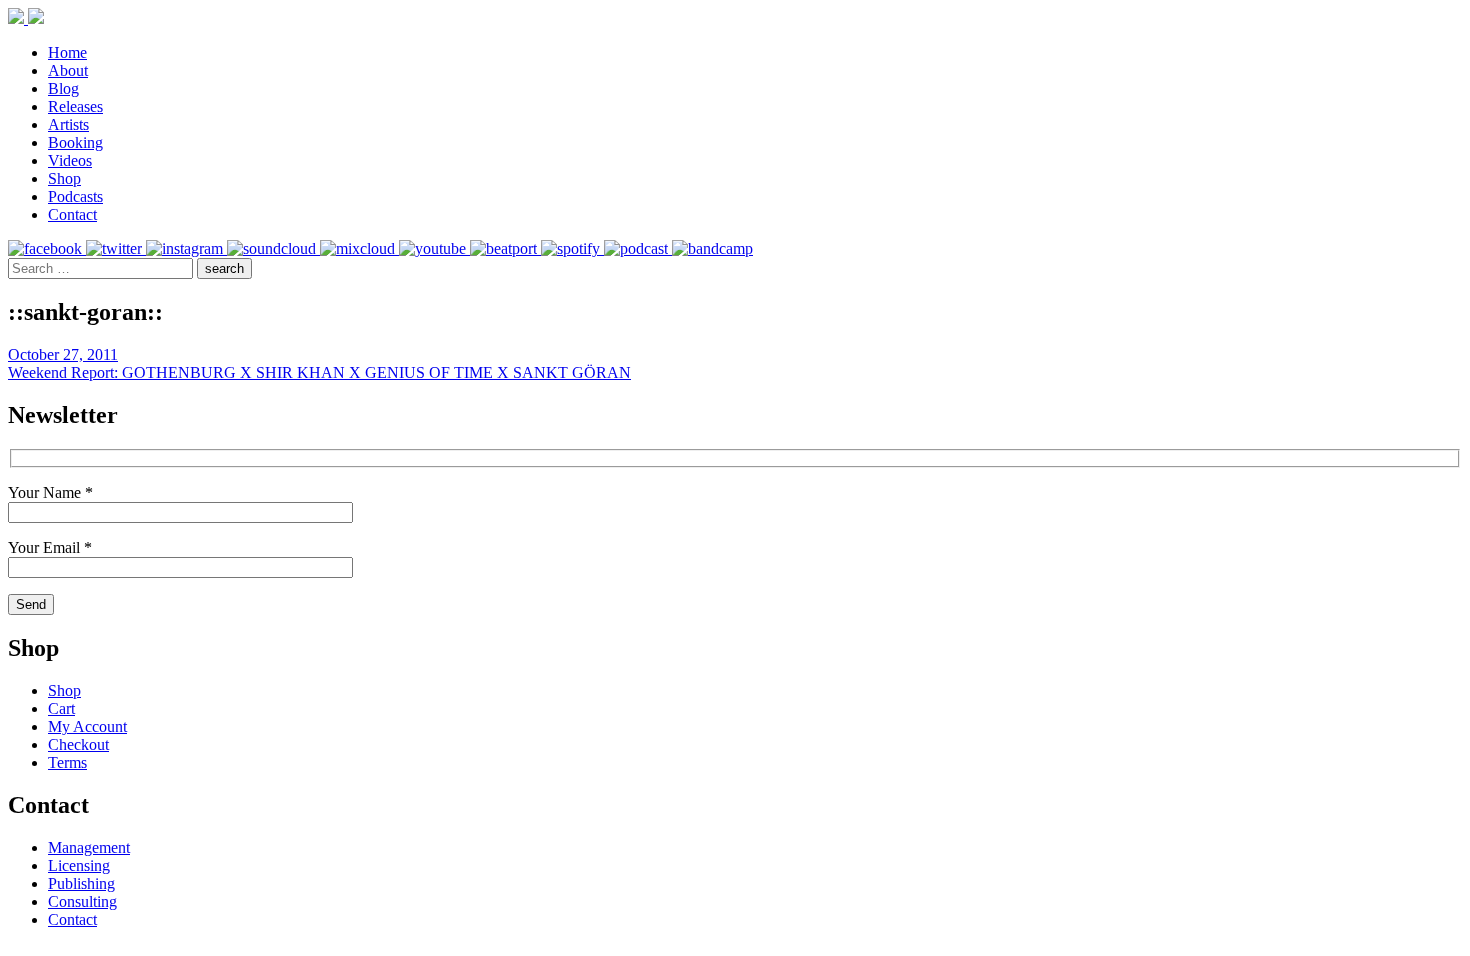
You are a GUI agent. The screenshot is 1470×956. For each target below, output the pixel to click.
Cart (61, 708)
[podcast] (638, 248)
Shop (64, 178)
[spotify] (572, 248)
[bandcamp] (712, 248)
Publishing (81, 883)
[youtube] (434, 248)
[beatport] (505, 248)
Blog (63, 88)
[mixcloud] (359, 248)
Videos (70, 160)
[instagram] (186, 248)
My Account (87, 726)
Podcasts (75, 196)
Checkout (78, 744)
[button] (224, 268)
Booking (75, 142)
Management (89, 847)
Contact (72, 214)
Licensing (79, 865)
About (68, 70)
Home (67, 52)
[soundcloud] (273, 248)
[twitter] (116, 248)
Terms (67, 762)
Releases (75, 106)
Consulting (82, 901)
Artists (68, 124)
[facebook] (47, 248)
